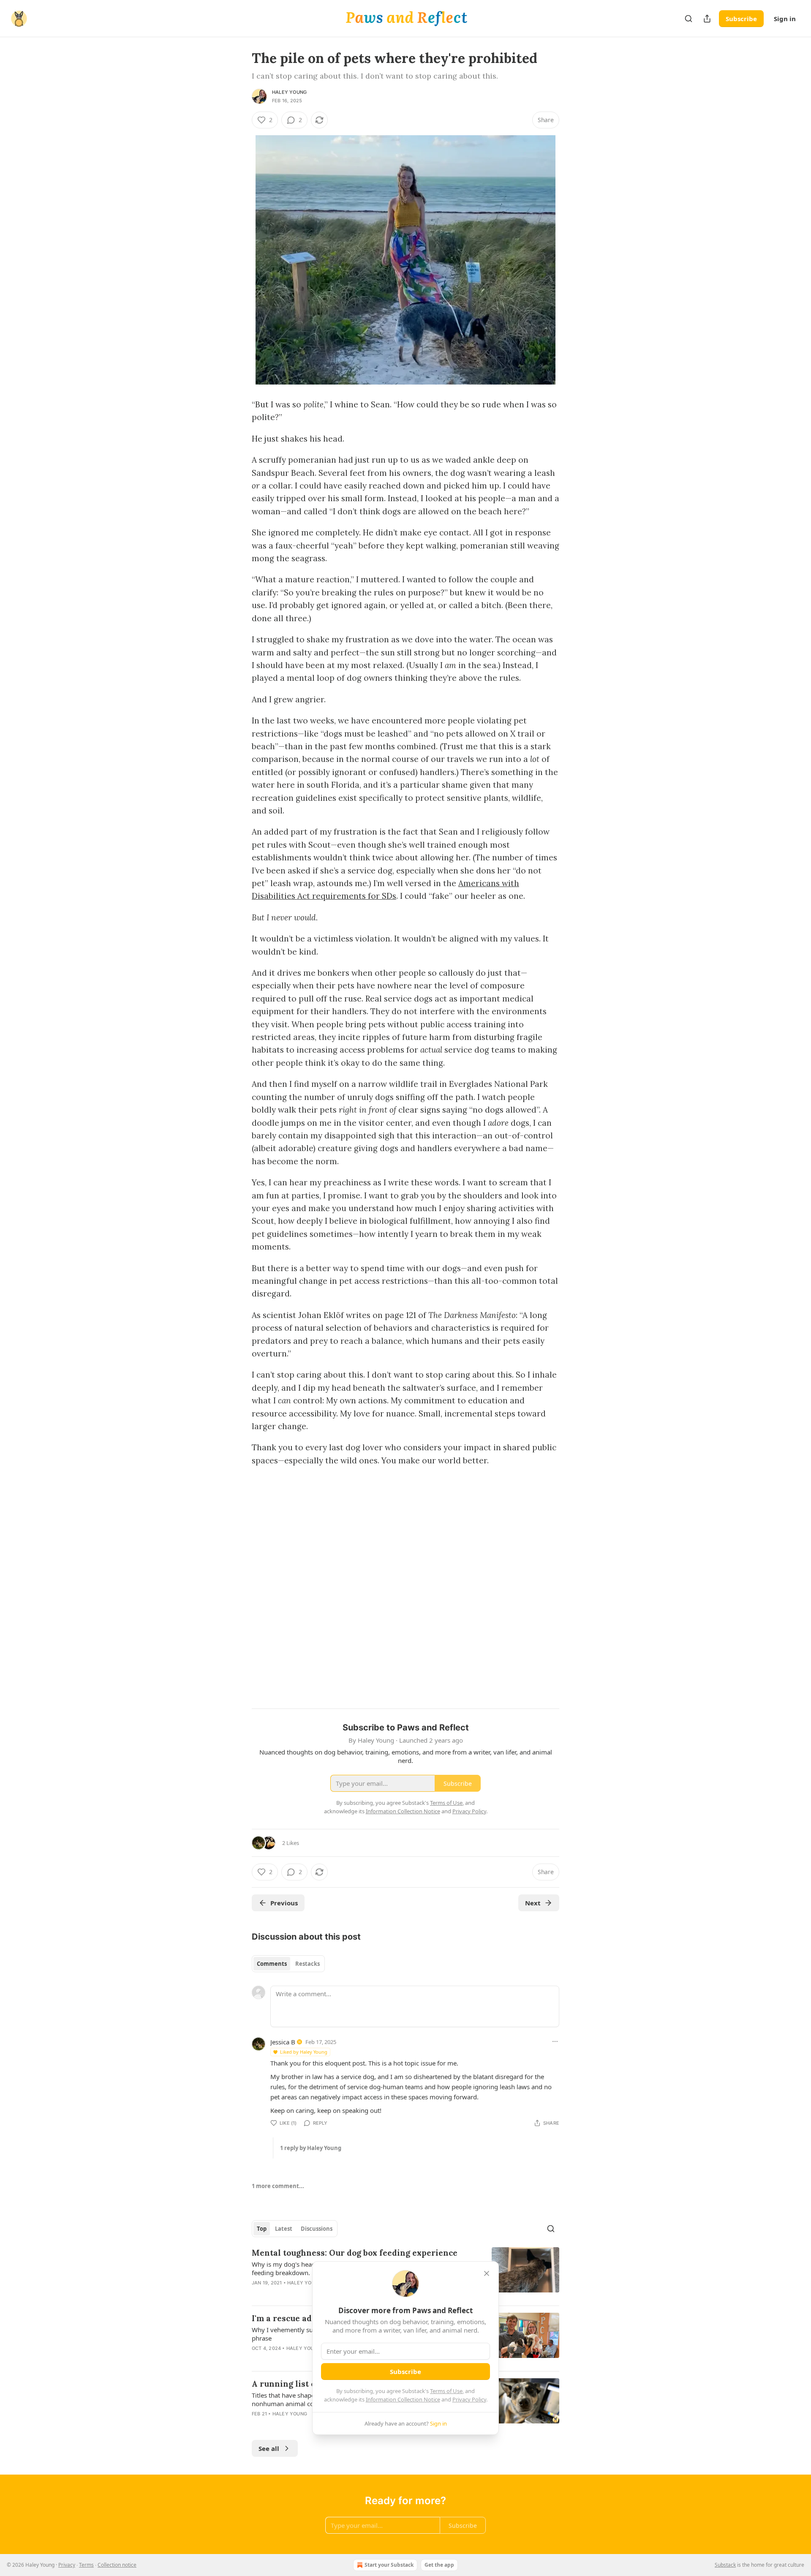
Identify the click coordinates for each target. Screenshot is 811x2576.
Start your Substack (389, 2565)
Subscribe (741, 19)
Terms (86, 2565)
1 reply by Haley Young (311, 2148)
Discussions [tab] (317, 2229)
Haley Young (289, 92)
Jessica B (283, 2042)
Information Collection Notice (403, 2399)
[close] (487, 2273)
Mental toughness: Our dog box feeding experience (355, 2253)
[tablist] (288, 1964)
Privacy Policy (469, 2399)
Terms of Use (446, 2391)
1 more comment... (278, 2186)
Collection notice (117, 2565)
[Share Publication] (707, 19)
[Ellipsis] (555, 2041)
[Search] (689, 19)
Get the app (439, 2565)
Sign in (785, 19)
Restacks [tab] (308, 1964)
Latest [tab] (284, 2229)
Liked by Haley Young (304, 2052)
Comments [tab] (272, 1964)
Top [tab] (262, 2229)
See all (269, 2448)
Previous (284, 1903)
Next (533, 1903)
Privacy (67, 2565)
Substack (725, 2565)
